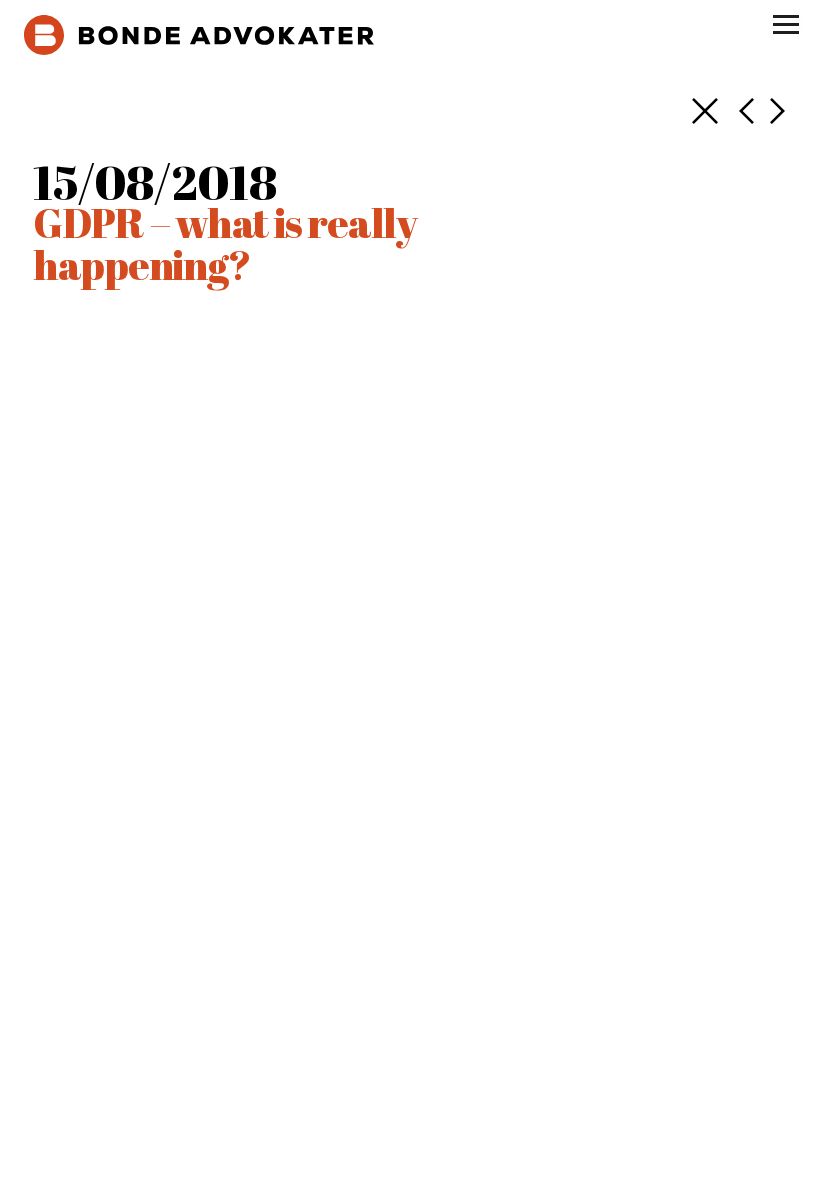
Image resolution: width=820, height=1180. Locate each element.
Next (746, 111)
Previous (777, 111)
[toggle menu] (786, 24)
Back (705, 111)
